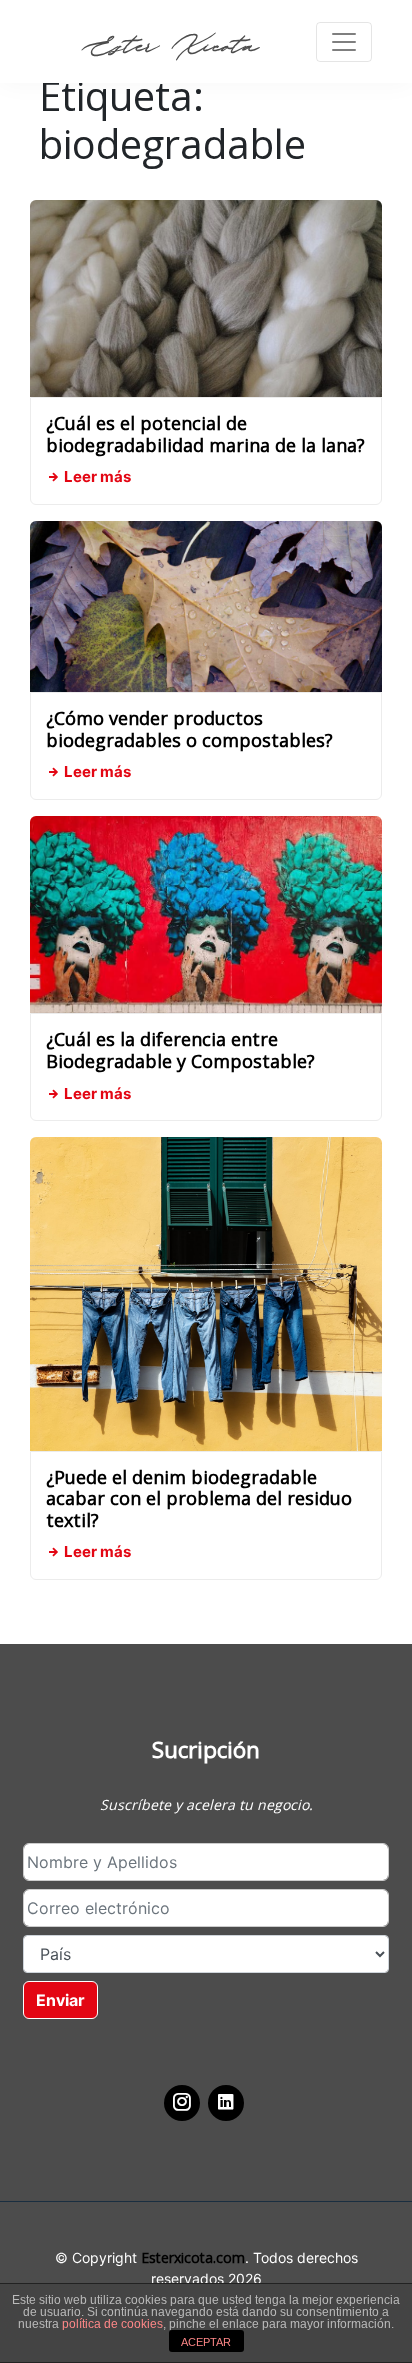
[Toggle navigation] (344, 42)
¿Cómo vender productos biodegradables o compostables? (189, 729)
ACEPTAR (206, 2342)
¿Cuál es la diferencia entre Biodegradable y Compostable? (180, 1050)
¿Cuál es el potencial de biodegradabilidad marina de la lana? (205, 434)
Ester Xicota (170, 46)
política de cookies (112, 2324)
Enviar (60, 2000)
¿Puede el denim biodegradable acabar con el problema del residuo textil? (199, 1498)
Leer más (96, 476)
